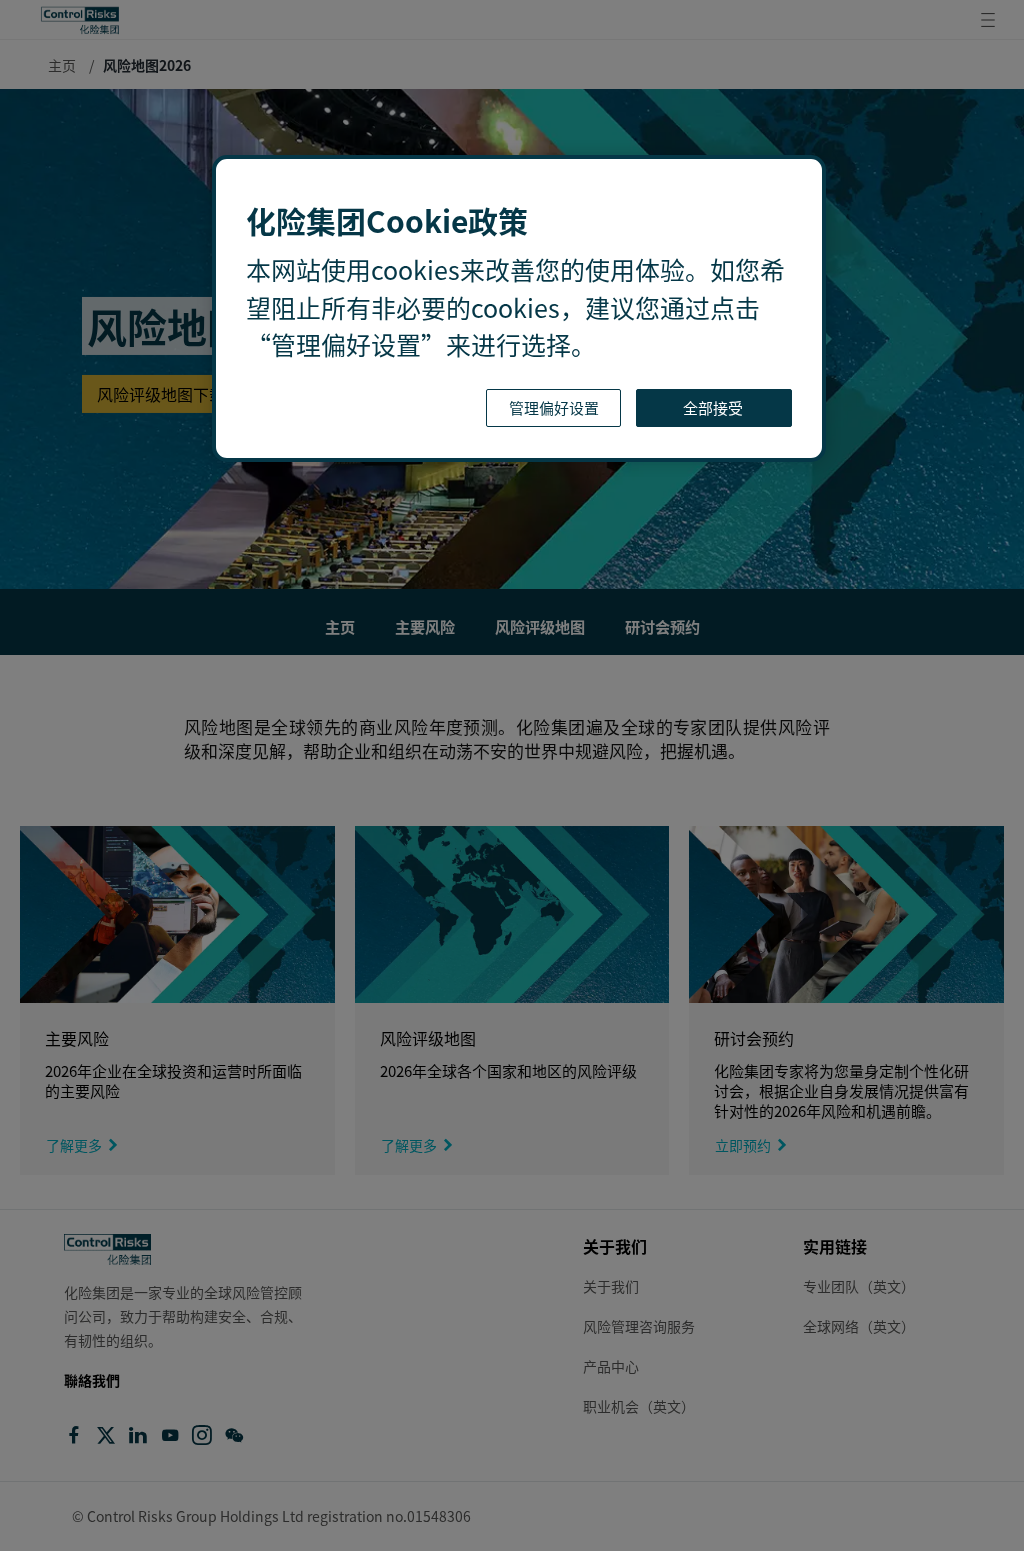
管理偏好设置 (554, 407)
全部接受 (714, 407)
